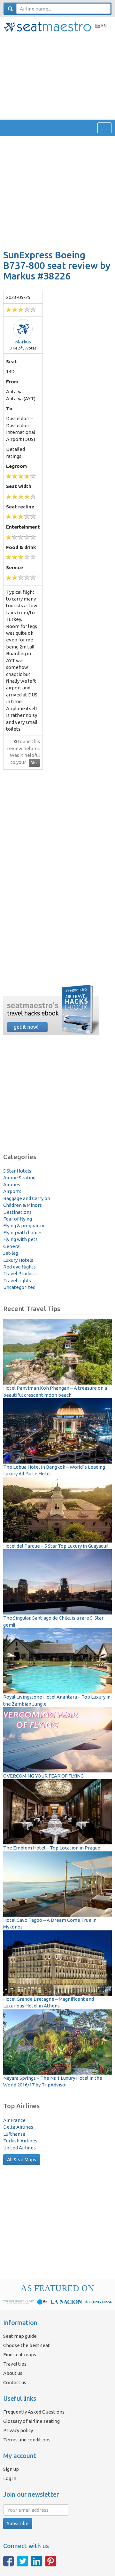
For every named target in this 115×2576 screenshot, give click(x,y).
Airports (12, 1191)
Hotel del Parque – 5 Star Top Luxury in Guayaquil (56, 1546)
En (103, 26)
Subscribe (18, 2523)
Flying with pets (20, 1239)
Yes (34, 763)
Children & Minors (23, 1205)
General (12, 1246)
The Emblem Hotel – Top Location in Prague (52, 1848)
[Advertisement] (57, 76)
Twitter (23, 2561)
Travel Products (20, 1273)
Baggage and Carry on (27, 1198)
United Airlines (19, 2148)
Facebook (8, 2561)
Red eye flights (19, 1267)
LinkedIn (37, 2561)
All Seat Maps (22, 2160)
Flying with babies (23, 1233)
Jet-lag (11, 1253)
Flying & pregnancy (24, 1225)
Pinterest (51, 2561)
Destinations (17, 1212)
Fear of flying (18, 1219)
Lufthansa (14, 2134)
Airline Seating (19, 1178)
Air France (14, 2120)
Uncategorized (19, 1287)
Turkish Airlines (20, 2141)
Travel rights (17, 1280)
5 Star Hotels (17, 1171)
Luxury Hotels (18, 1260)
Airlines (12, 1185)
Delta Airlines (18, 2127)
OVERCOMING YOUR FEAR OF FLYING (43, 1776)
